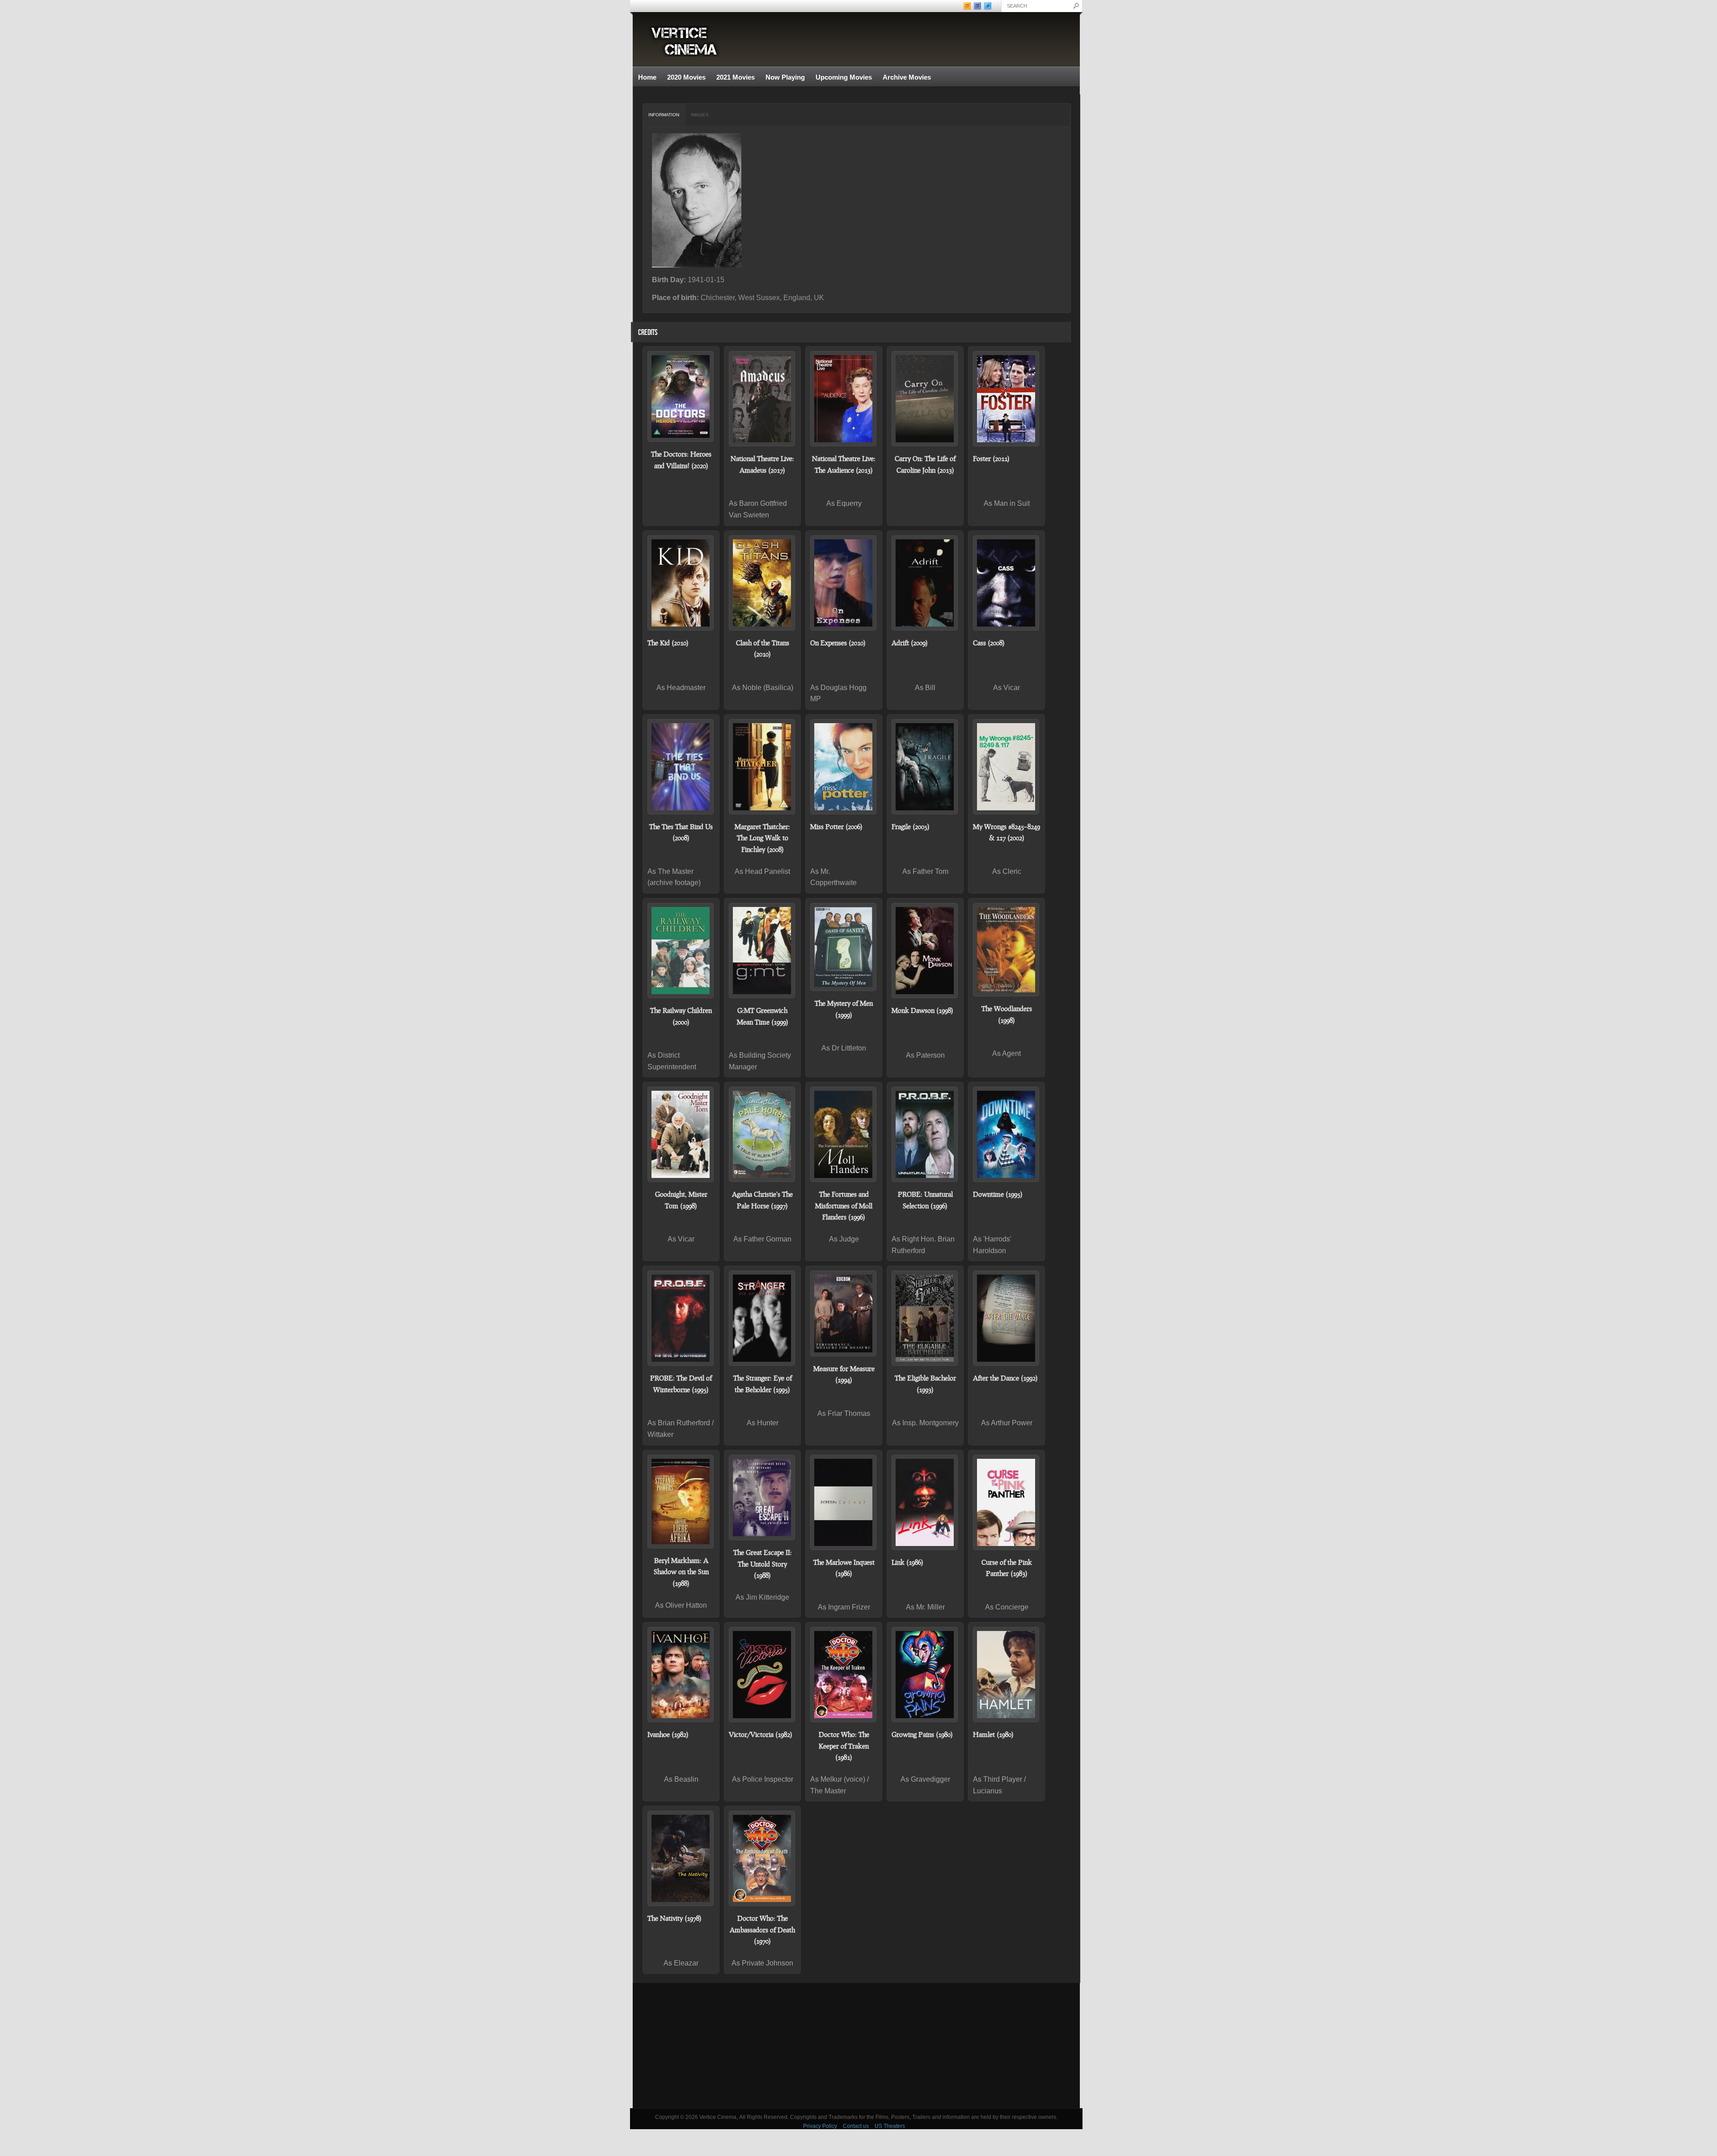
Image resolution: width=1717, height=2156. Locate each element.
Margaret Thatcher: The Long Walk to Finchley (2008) (762, 838)
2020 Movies (686, 77)
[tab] (664, 115)
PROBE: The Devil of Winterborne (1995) (681, 1384)
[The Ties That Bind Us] (681, 767)
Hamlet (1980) (993, 1734)
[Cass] (1007, 583)
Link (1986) (907, 1562)
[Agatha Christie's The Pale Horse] (762, 1134)
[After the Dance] (1007, 1318)
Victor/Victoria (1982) (761, 1734)
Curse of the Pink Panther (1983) (1007, 1568)
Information (664, 115)
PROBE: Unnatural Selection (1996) (925, 1200)
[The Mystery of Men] (844, 947)
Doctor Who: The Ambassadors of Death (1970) (762, 1929)
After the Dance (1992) (1005, 1378)
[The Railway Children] (681, 951)
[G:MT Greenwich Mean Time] (762, 951)
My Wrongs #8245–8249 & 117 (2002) (1007, 832)
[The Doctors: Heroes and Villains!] (681, 396)
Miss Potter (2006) (836, 826)
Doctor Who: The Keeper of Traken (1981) (844, 1746)
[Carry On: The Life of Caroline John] (925, 399)
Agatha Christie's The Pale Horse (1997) (762, 1200)
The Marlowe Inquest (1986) (844, 1568)
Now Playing (785, 77)
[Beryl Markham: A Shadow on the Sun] (681, 1502)
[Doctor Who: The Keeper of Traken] (844, 1675)
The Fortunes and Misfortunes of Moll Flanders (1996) (844, 1205)
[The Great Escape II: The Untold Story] (762, 1498)
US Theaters (890, 2126)
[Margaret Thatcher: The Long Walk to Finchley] (762, 767)
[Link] (925, 1502)
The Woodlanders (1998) (1007, 1014)
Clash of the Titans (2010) (763, 648)
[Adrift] (925, 583)
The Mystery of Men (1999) (844, 1009)
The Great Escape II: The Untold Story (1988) (763, 1564)
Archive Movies (904, 78)
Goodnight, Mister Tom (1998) (681, 1200)
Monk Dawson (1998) (922, 1010)
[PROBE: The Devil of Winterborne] (681, 1318)
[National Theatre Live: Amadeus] (762, 399)
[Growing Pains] (925, 1675)
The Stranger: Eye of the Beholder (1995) (763, 1384)
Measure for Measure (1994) (844, 1374)
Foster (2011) (991, 458)
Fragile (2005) (911, 826)
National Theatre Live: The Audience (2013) (844, 464)
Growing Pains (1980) (922, 1734)
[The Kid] (681, 583)
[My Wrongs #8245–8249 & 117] (1007, 767)
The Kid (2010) (668, 643)
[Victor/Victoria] (762, 1675)
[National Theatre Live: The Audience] (844, 399)
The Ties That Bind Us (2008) (681, 832)
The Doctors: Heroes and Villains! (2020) (681, 460)
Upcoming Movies (844, 77)
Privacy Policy (820, 2126)
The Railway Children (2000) (681, 1016)
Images (700, 115)
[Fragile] (925, 767)
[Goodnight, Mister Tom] (681, 1134)
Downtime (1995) (998, 1194)
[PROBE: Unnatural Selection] (925, 1134)
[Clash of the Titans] (762, 583)
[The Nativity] (681, 1858)
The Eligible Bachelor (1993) (925, 1384)
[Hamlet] (1007, 1675)
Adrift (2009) (910, 643)
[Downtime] (1007, 1134)
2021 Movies (736, 77)
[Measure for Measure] (844, 1313)
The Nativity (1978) (675, 1918)
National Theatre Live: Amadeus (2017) (762, 464)
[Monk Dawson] (925, 951)
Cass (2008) (989, 643)
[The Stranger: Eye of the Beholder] (762, 1318)
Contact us (856, 2126)
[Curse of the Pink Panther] (1007, 1502)
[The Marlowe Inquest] (844, 1502)
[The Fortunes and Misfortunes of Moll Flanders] (844, 1134)
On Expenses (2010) (838, 643)
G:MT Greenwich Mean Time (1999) (763, 1016)
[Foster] (1007, 399)
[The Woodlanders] (1007, 950)
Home (647, 77)
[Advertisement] (856, 2046)
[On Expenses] (844, 583)
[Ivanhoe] (681, 1675)
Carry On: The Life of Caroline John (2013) (925, 464)
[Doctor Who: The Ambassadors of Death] (762, 1858)
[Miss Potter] (844, 767)
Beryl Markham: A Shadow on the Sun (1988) (681, 1572)
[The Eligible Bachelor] (925, 1318)
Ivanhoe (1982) (668, 1734)
